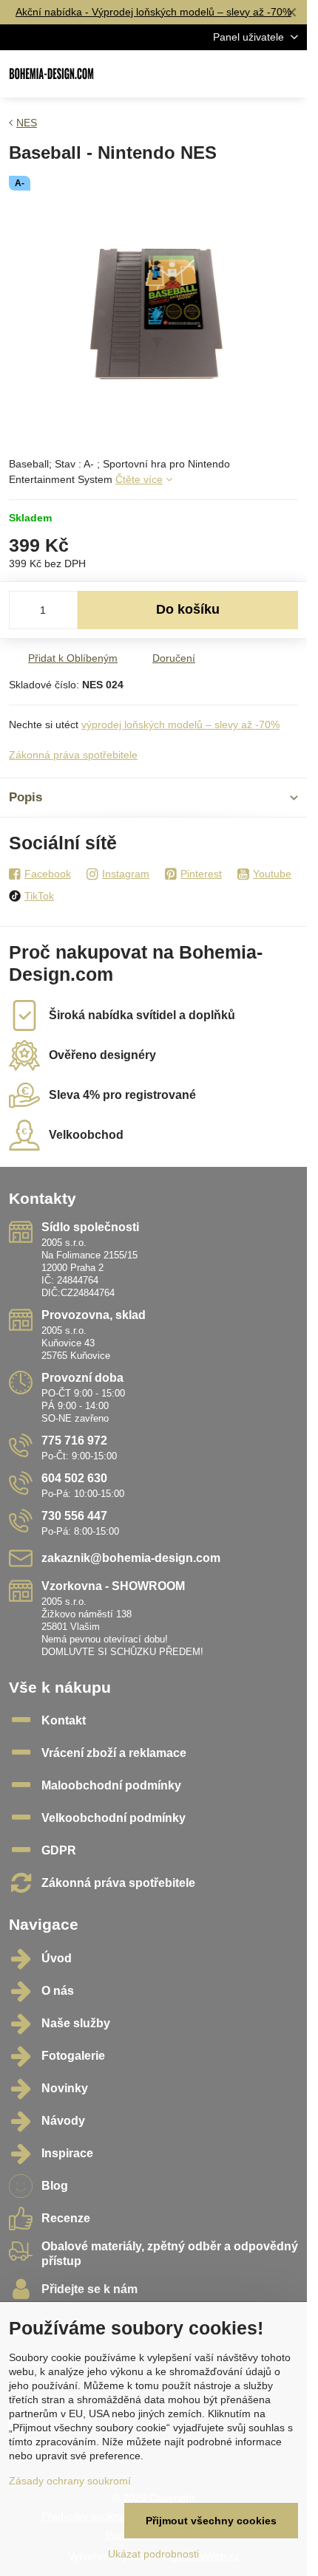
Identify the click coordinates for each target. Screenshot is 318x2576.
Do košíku (188, 609)
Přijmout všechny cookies (211, 2521)
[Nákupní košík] (254, 74)
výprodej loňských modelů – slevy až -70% (180, 724)
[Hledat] (218, 74)
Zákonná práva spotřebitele (73, 755)
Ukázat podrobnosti (153, 2554)
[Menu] (289, 74)
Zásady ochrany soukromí (70, 2481)
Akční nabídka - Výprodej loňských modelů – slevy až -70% (153, 12)
